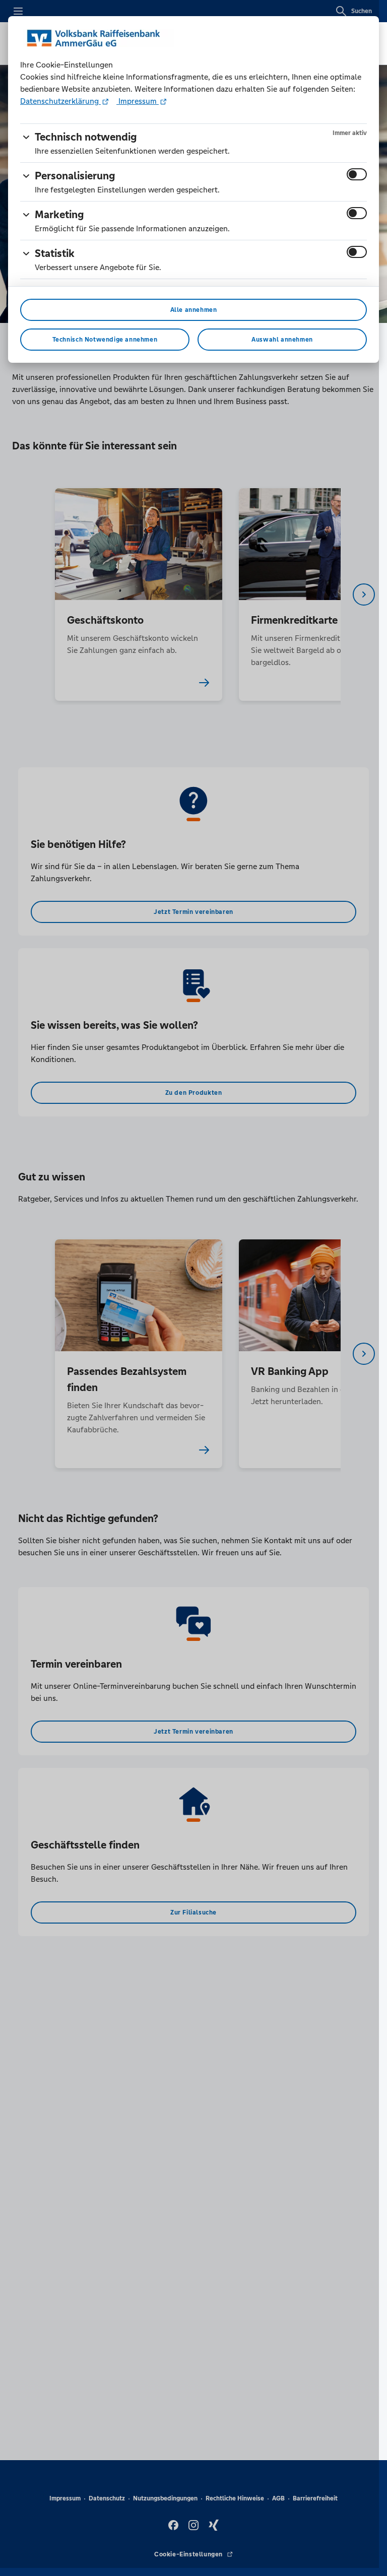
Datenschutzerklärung (60, 101)
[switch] (357, 174)
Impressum (138, 101)
